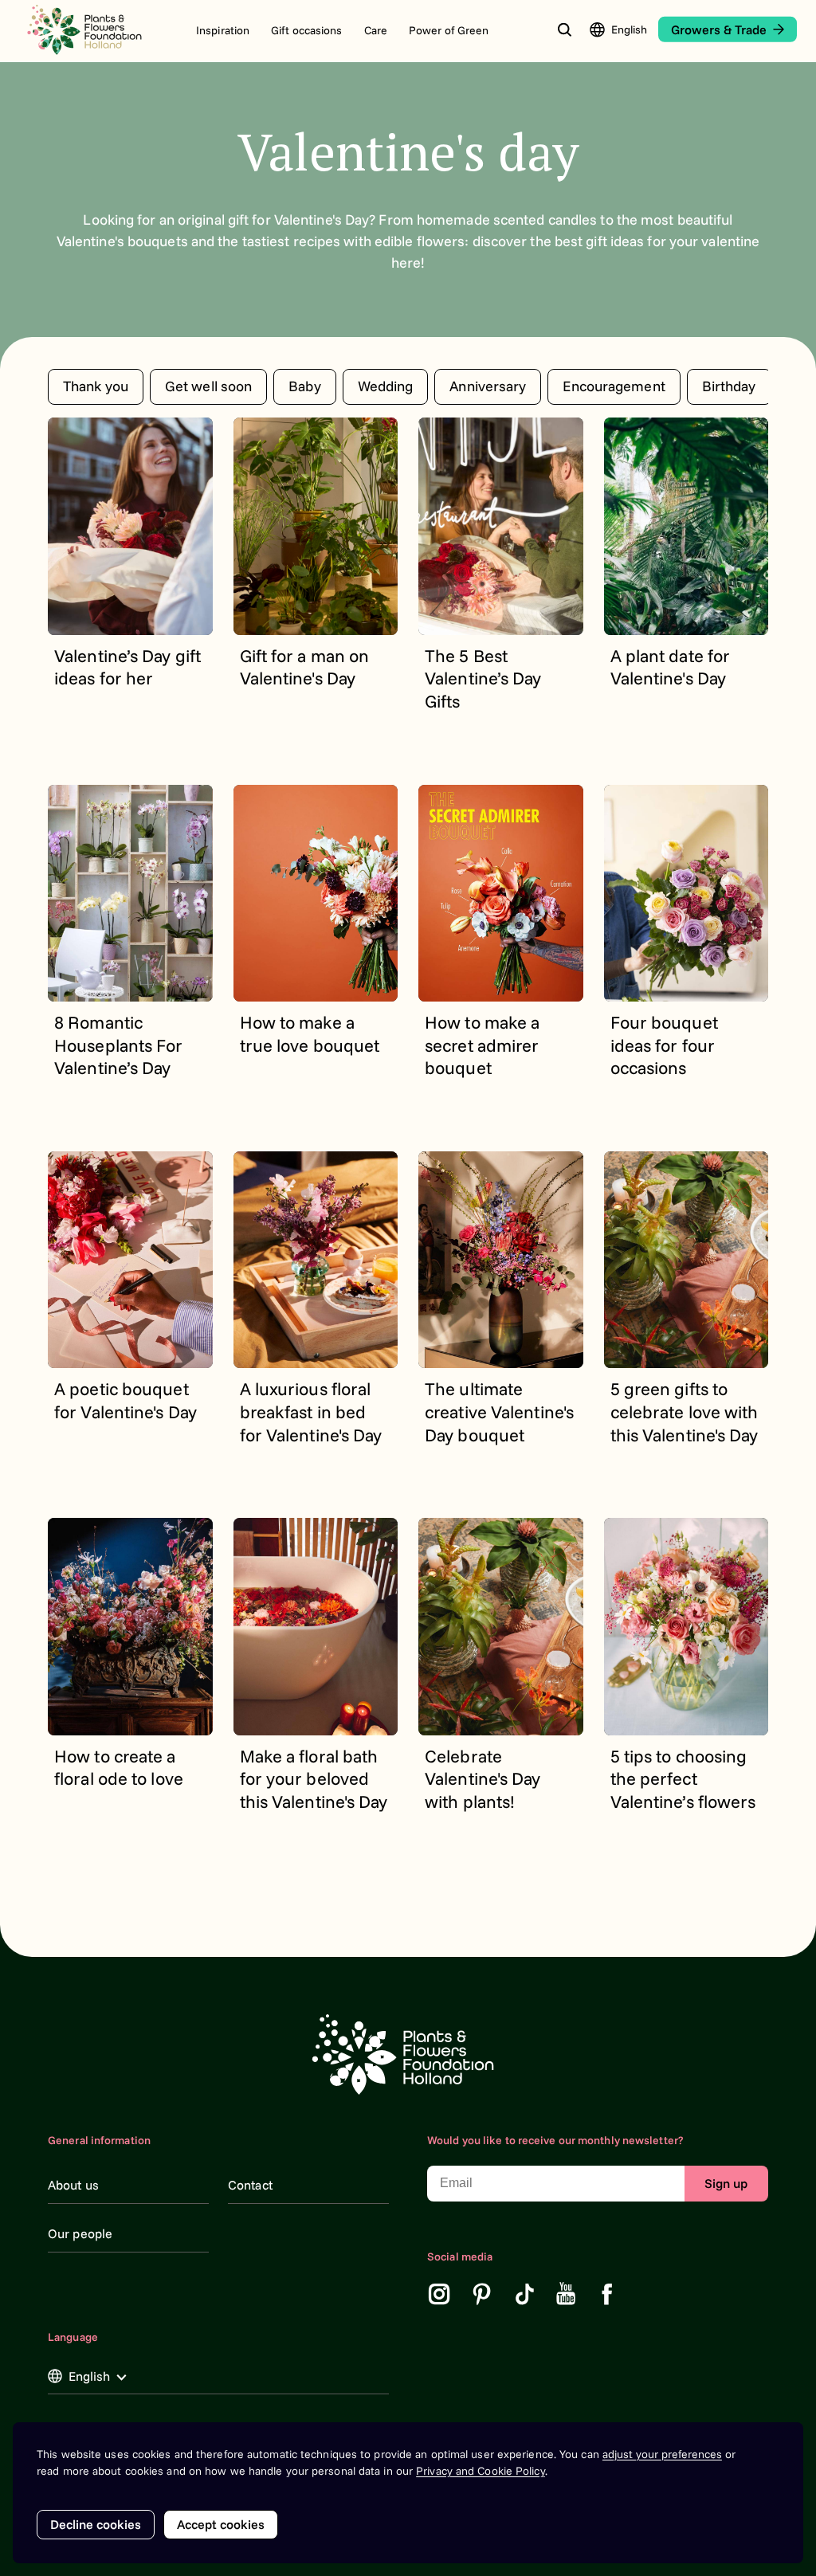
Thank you (96, 386)
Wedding (386, 386)
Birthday (729, 386)
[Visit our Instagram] (439, 2294)
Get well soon (208, 386)
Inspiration (223, 30)
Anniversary (488, 386)
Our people (80, 2233)
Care (376, 30)
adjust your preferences (662, 2454)
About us (73, 2185)
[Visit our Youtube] (566, 2294)
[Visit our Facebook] (607, 2294)
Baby (304, 386)
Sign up (726, 2183)
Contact (250, 2185)
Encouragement (614, 386)
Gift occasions (306, 30)
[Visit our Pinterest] (482, 2294)
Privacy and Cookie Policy (481, 2471)
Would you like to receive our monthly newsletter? (555, 2140)
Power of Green (449, 30)
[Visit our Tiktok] (525, 2294)
